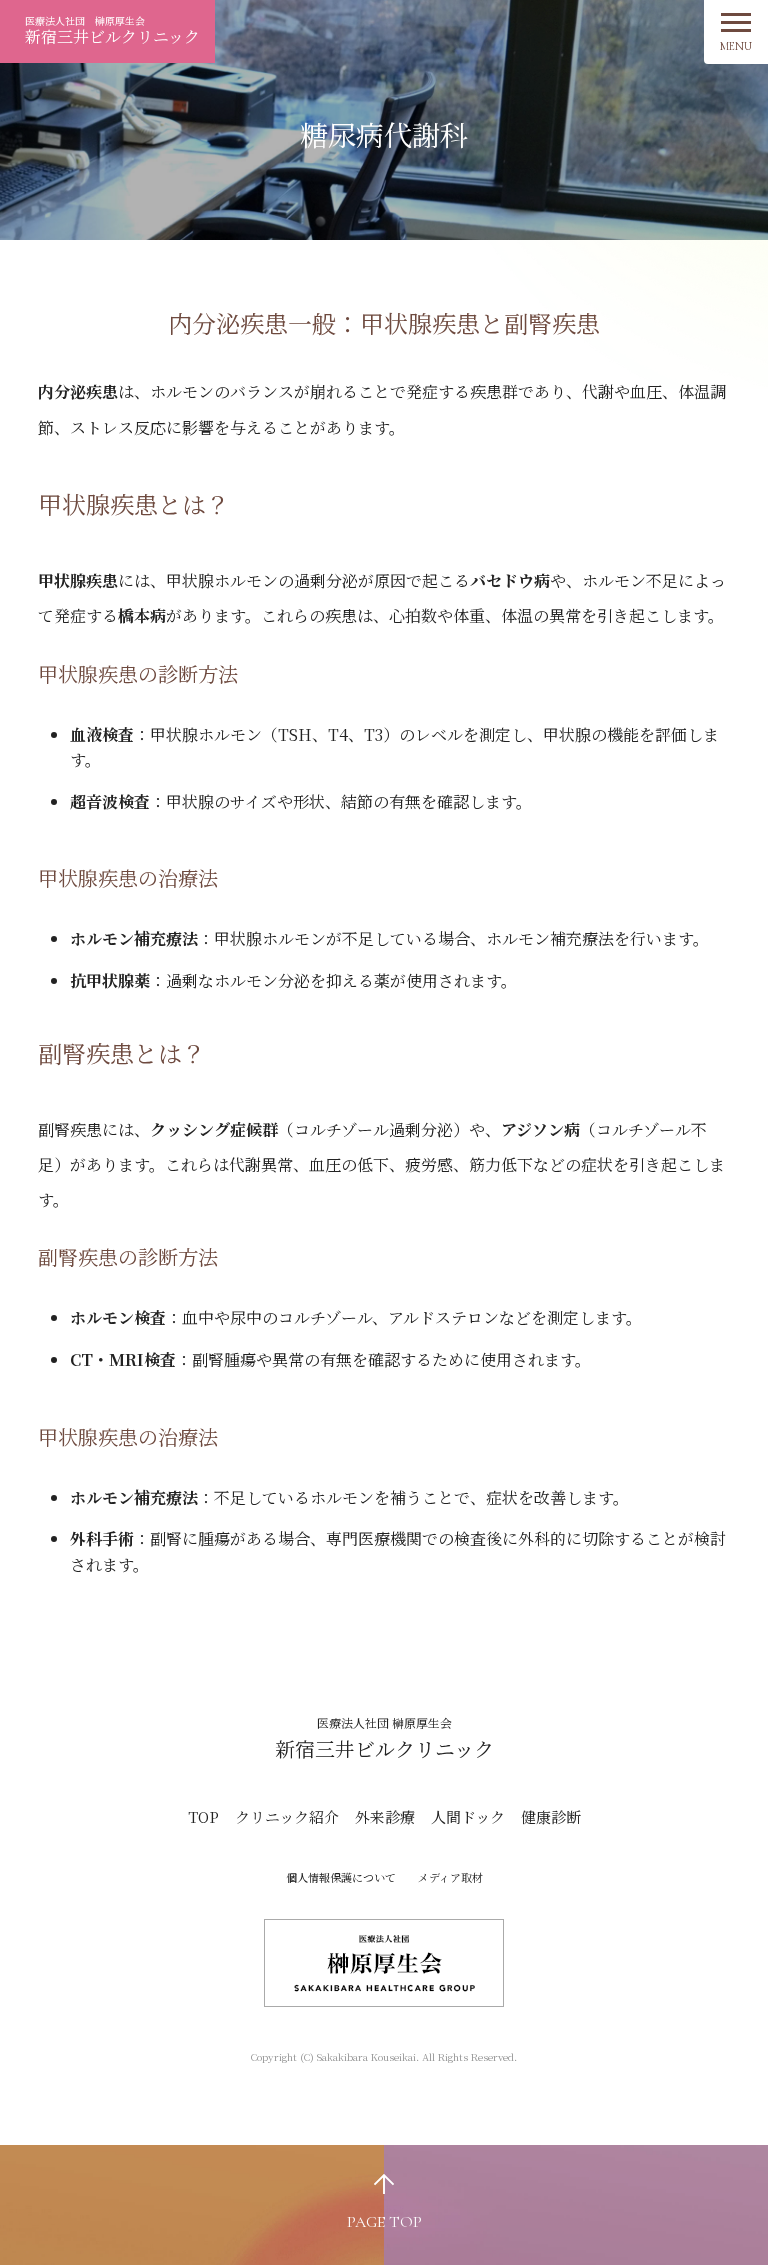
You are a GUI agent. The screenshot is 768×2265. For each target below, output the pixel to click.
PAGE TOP (384, 2222)
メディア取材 (450, 1877)
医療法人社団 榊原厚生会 (112, 30)
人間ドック (468, 1816)
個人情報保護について (341, 1877)
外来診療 (385, 1816)
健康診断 (551, 1816)
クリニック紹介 (287, 1816)
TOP (203, 1816)
